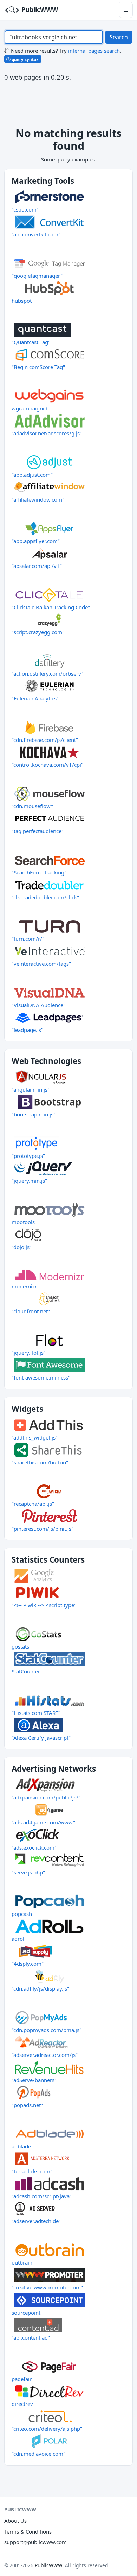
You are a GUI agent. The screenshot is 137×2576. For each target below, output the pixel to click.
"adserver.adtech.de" (36, 2221)
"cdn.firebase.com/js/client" (45, 740)
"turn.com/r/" (28, 939)
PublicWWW (39, 9)
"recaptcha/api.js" (33, 1504)
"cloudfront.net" (31, 1311)
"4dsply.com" (28, 1964)
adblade (21, 2146)
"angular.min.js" (31, 1089)
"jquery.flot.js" (29, 1353)
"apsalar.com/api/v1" (37, 566)
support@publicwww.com (35, 2542)
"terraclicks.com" (32, 2171)
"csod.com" (25, 209)
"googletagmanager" (37, 276)
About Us (15, 2521)
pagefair (22, 2379)
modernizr (24, 1286)
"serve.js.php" (28, 1872)
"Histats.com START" (36, 1713)
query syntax (25, 59)
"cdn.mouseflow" (32, 806)
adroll (19, 1939)
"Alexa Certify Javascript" (41, 1738)
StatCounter (26, 1671)
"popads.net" (27, 2105)
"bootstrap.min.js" (34, 1114)
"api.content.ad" (31, 2337)
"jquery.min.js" (29, 1181)
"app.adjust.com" (32, 475)
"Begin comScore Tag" (38, 367)
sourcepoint (26, 2313)
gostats (20, 1646)
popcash (22, 1914)
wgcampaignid (30, 408)
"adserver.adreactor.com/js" (45, 2055)
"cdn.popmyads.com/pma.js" (47, 2030)
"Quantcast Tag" (31, 342)
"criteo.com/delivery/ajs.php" (47, 2429)
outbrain (22, 2262)
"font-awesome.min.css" (41, 1377)
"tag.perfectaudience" (38, 831)
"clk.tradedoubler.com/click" (45, 897)
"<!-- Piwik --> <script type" (44, 1605)
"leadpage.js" (27, 1030)
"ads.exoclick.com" (34, 1847)
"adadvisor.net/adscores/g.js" (47, 433)
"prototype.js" (28, 1156)
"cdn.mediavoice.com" (38, 2454)
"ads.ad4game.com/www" (43, 1822)
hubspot (22, 301)
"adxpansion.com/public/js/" (46, 1797)
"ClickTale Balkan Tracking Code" (51, 607)
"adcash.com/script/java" (42, 2196)
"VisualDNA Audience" (38, 1005)
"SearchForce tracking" (39, 872)
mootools (23, 1222)
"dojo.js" (22, 1247)
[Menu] (126, 10)
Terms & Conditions (28, 2531)
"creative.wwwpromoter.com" (47, 2287)
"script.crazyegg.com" (38, 632)
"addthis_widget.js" (35, 1437)
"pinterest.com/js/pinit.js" (43, 1529)
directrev (22, 2404)
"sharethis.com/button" (40, 1462)
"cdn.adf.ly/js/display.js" (40, 1988)
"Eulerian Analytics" (35, 698)
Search (119, 37)
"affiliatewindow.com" (38, 499)
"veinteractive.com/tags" (41, 964)
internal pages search (94, 51)
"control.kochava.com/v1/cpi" (47, 765)
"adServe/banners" (34, 2080)
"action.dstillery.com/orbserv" (48, 673)
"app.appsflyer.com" (36, 541)
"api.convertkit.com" (36, 234)
